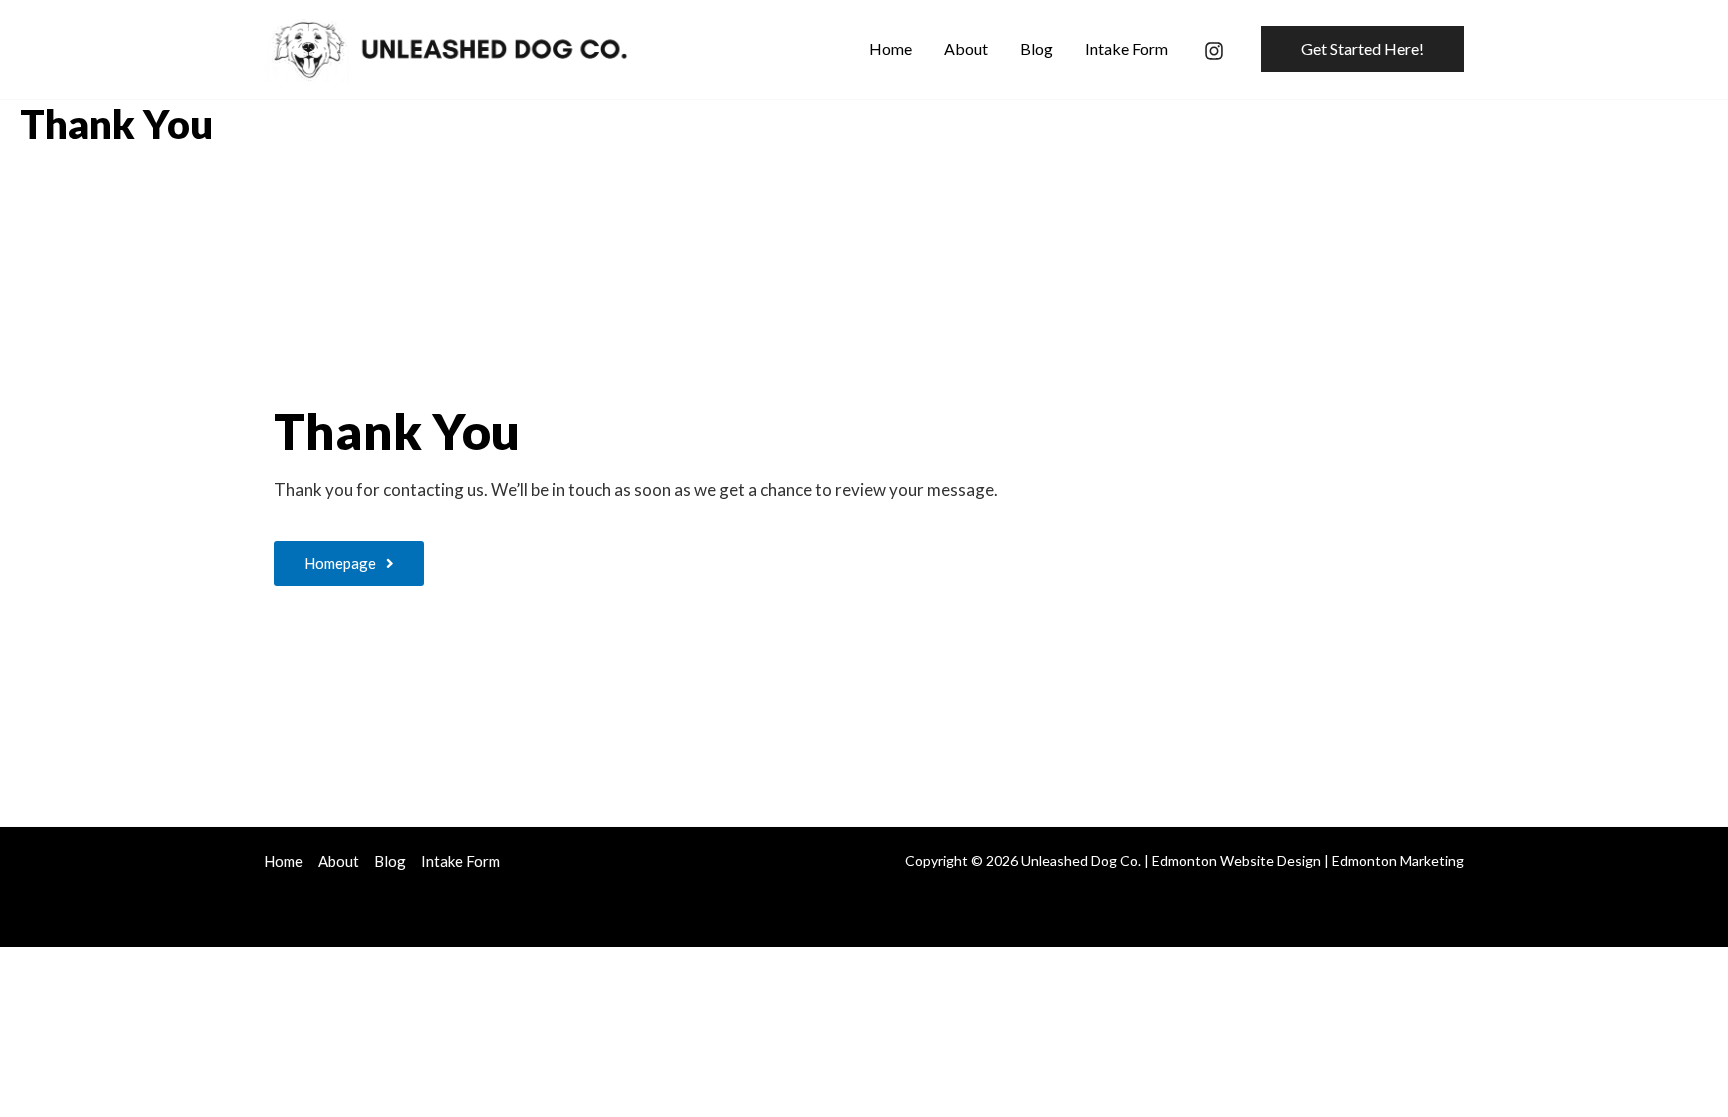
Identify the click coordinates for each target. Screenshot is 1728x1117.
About (338, 861)
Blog (390, 861)
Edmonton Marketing (1398, 860)
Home (283, 861)
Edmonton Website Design (1236, 860)
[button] (1362, 49)
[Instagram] (1214, 51)
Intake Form (460, 861)
